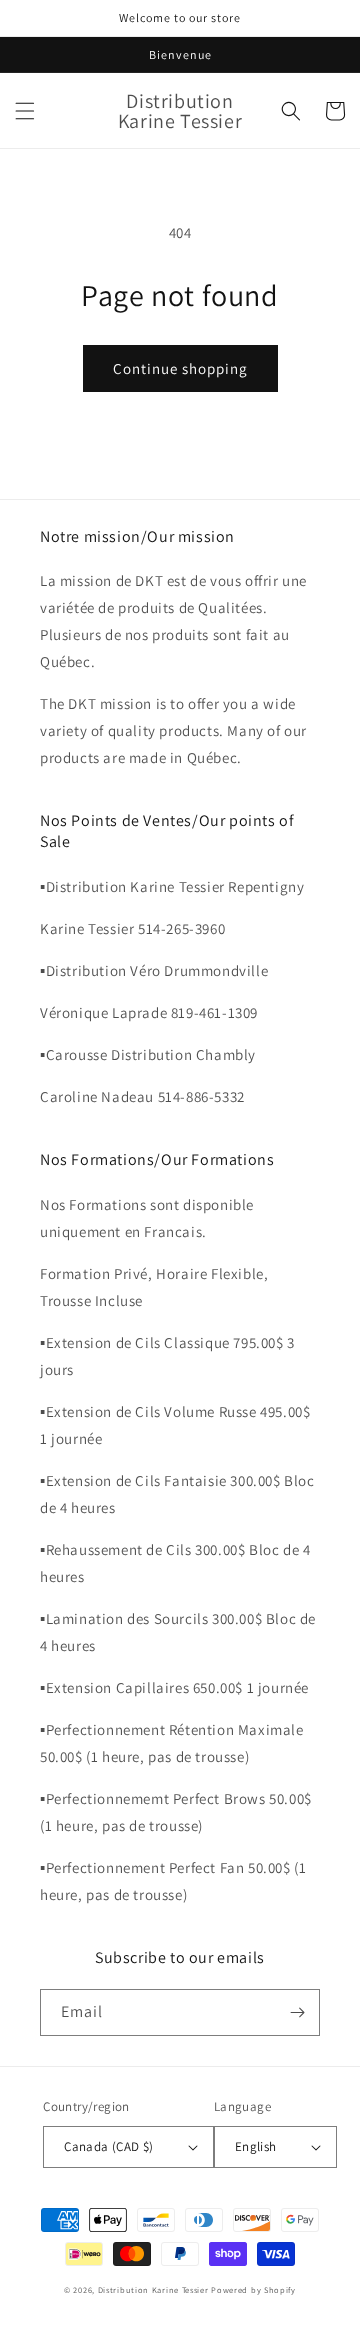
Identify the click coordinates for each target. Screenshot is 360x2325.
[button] (25, 111)
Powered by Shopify (253, 2289)
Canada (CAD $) (109, 2146)
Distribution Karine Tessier (155, 2289)
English (256, 2146)
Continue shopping (180, 368)
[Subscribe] (297, 2012)
